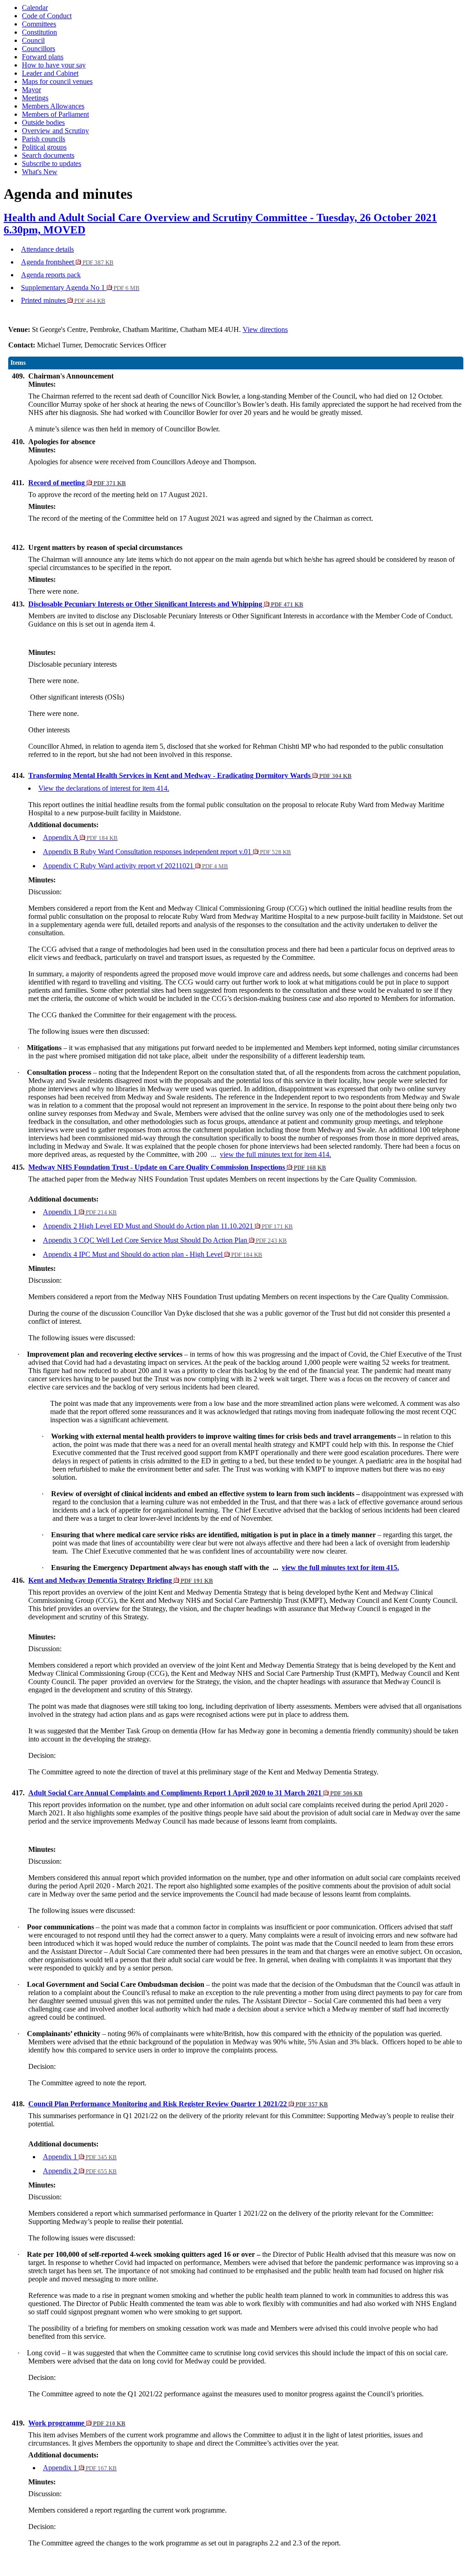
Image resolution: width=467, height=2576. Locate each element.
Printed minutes (63, 300)
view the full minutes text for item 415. (340, 1568)
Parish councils (44, 139)
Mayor (31, 90)
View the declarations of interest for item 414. (104, 788)
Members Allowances (53, 106)
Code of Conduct (47, 16)
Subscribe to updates (52, 163)
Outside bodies (43, 122)
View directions (265, 329)
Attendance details (47, 249)
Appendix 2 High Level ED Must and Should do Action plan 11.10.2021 (168, 1226)
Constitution (39, 32)
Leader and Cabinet (50, 73)
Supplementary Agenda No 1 (80, 288)
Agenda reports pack (51, 275)
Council (33, 40)
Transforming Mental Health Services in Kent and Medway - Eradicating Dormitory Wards (190, 775)
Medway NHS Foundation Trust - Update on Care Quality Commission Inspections (177, 1167)
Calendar (35, 8)
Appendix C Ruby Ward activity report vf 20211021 (135, 866)
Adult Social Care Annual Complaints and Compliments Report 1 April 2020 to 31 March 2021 (195, 1793)
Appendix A (80, 837)
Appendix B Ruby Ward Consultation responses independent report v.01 (167, 852)
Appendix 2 (80, 2171)
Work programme (77, 2423)
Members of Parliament (55, 114)
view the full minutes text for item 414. (275, 1154)
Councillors (39, 49)
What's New (40, 172)
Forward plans (43, 57)
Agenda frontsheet (67, 262)
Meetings (35, 98)
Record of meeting (77, 483)
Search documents (48, 155)
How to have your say (54, 65)
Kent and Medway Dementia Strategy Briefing (121, 1580)
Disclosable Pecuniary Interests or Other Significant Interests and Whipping (166, 604)
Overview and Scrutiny (55, 131)
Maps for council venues (57, 81)
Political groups (44, 147)
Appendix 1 (80, 1212)
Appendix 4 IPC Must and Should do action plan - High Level (153, 1254)
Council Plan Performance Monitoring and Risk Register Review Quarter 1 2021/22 (178, 2104)
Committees (39, 24)
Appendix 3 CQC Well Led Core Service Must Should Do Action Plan (165, 1240)
